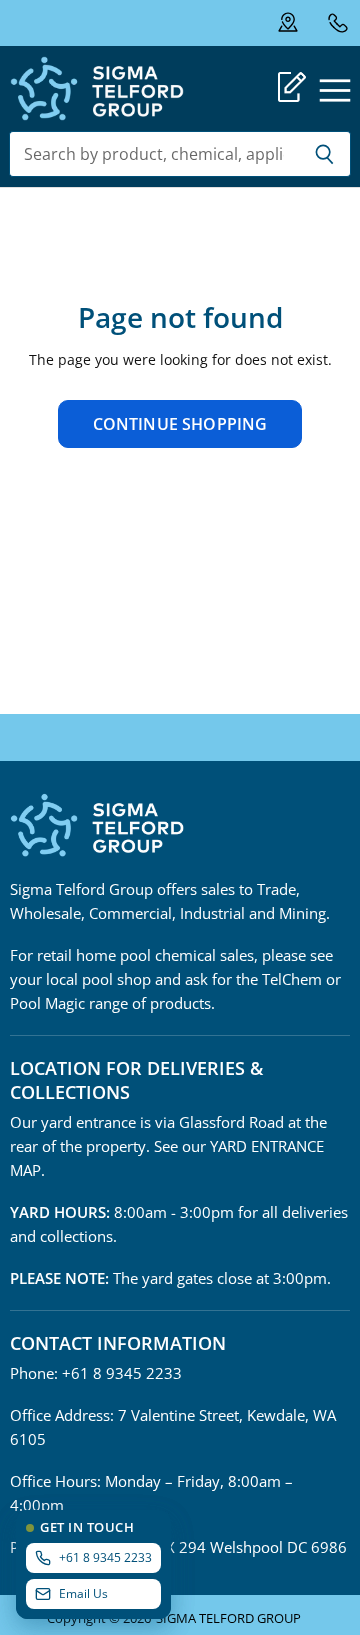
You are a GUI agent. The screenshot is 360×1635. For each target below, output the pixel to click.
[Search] (324, 154)
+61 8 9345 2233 (337, 22)
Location (301, 23)
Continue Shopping (180, 424)
